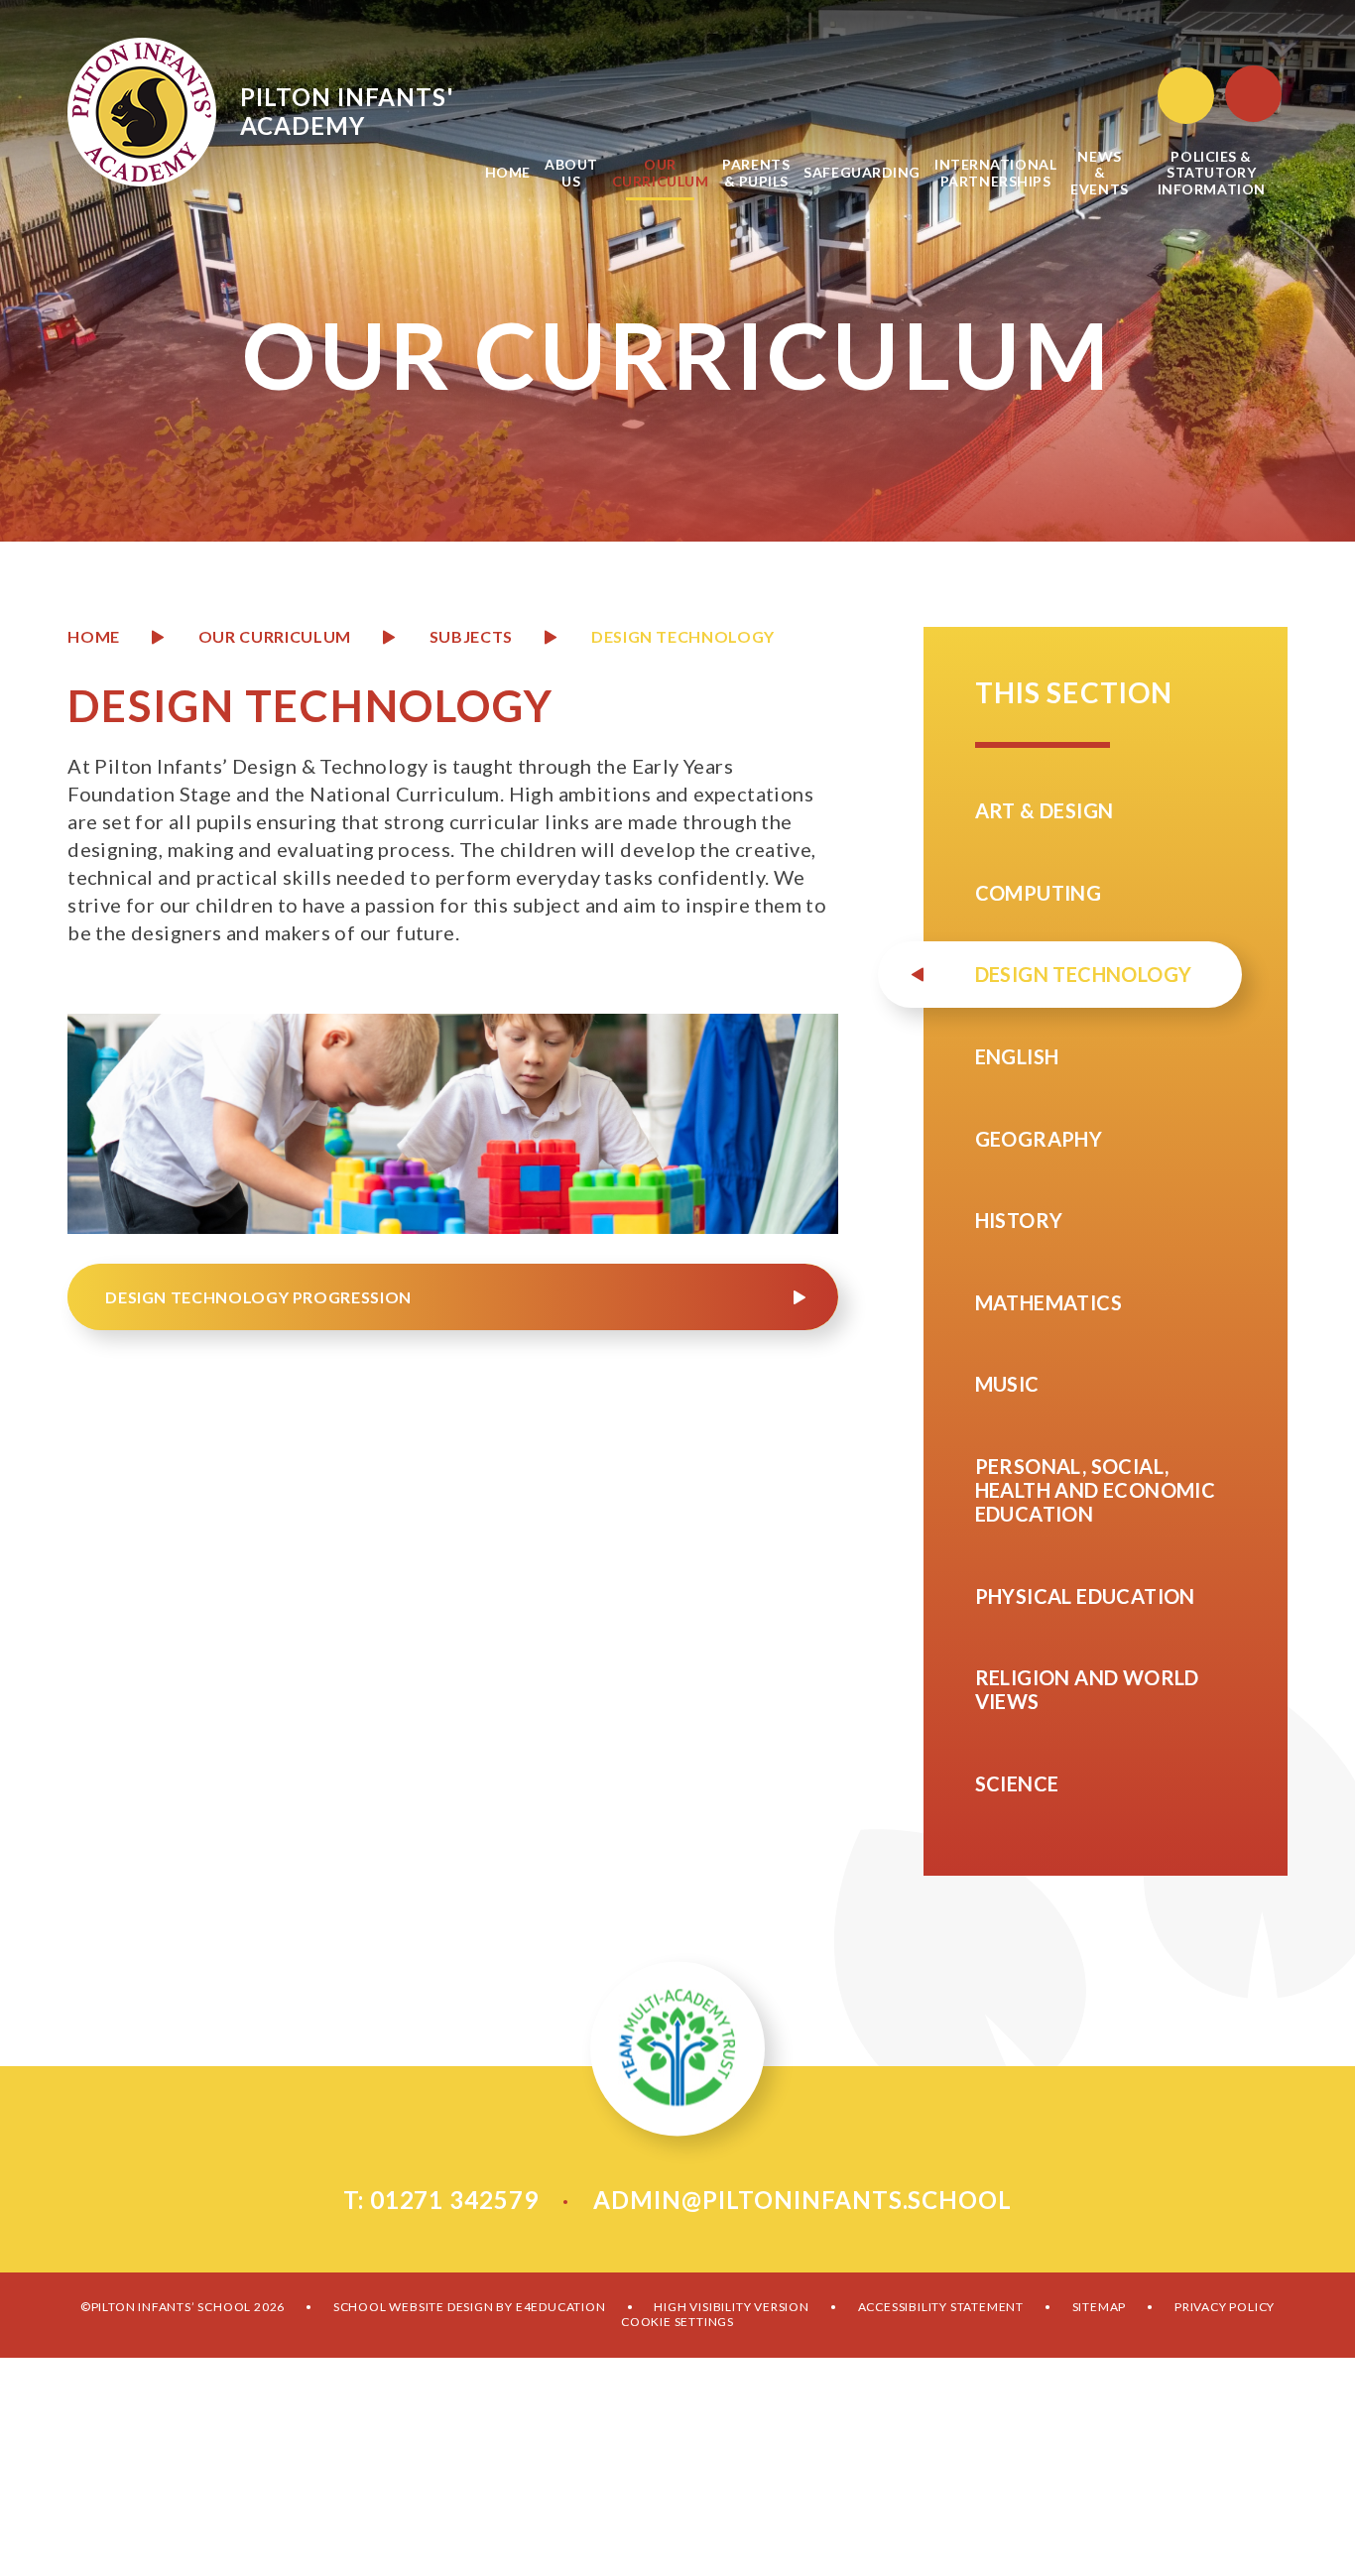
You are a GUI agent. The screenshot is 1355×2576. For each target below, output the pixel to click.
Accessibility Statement (941, 2307)
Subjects (471, 636)
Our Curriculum (275, 636)
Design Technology (683, 636)
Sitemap (1100, 2307)
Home (94, 636)
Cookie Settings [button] (677, 2322)
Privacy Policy (1225, 2307)
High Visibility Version (731, 2307)
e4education (561, 2307)
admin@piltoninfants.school (802, 2200)
